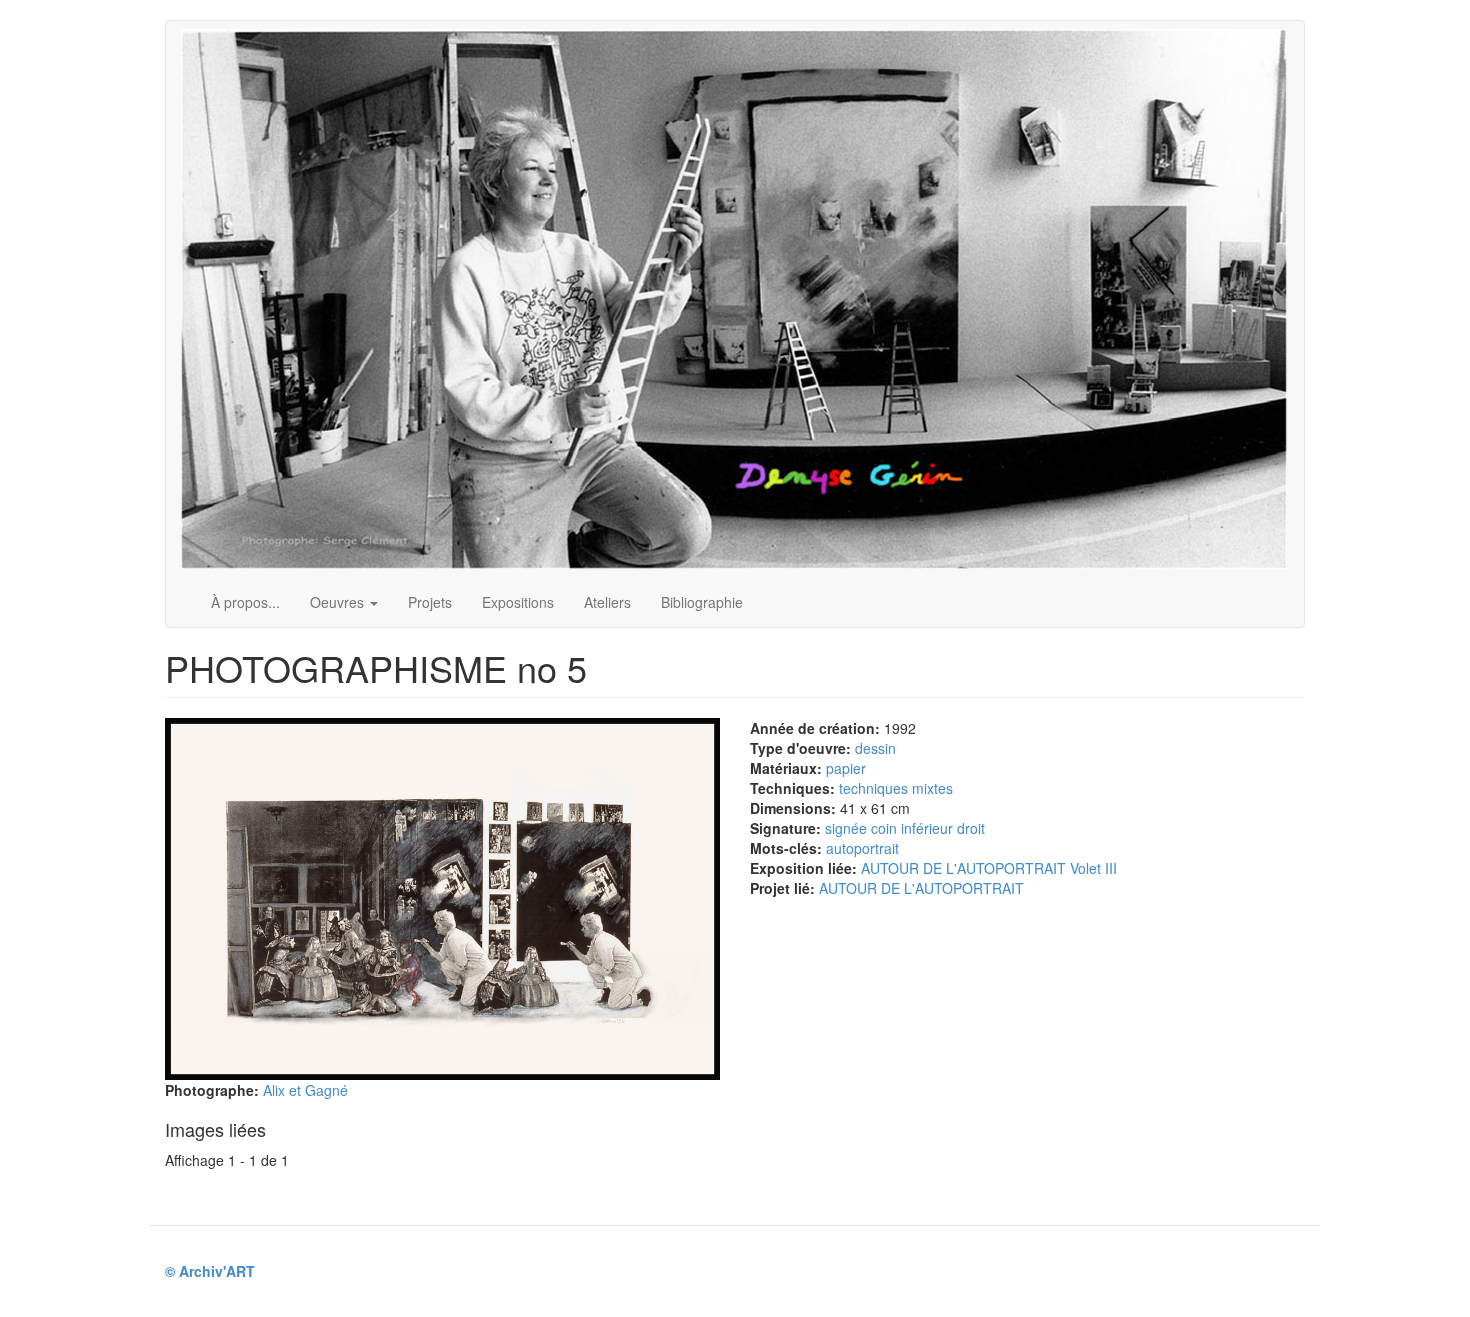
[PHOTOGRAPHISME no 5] (442, 899)
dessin (875, 748)
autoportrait (862, 848)
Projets (430, 602)
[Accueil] (741, 299)
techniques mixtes (896, 788)
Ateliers (607, 602)
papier (846, 768)
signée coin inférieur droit (905, 828)
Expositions (518, 602)
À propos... (245, 602)
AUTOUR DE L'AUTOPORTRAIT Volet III (989, 868)
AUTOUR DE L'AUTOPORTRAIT (921, 888)
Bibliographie (702, 602)
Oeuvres (339, 602)
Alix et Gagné (305, 1090)
